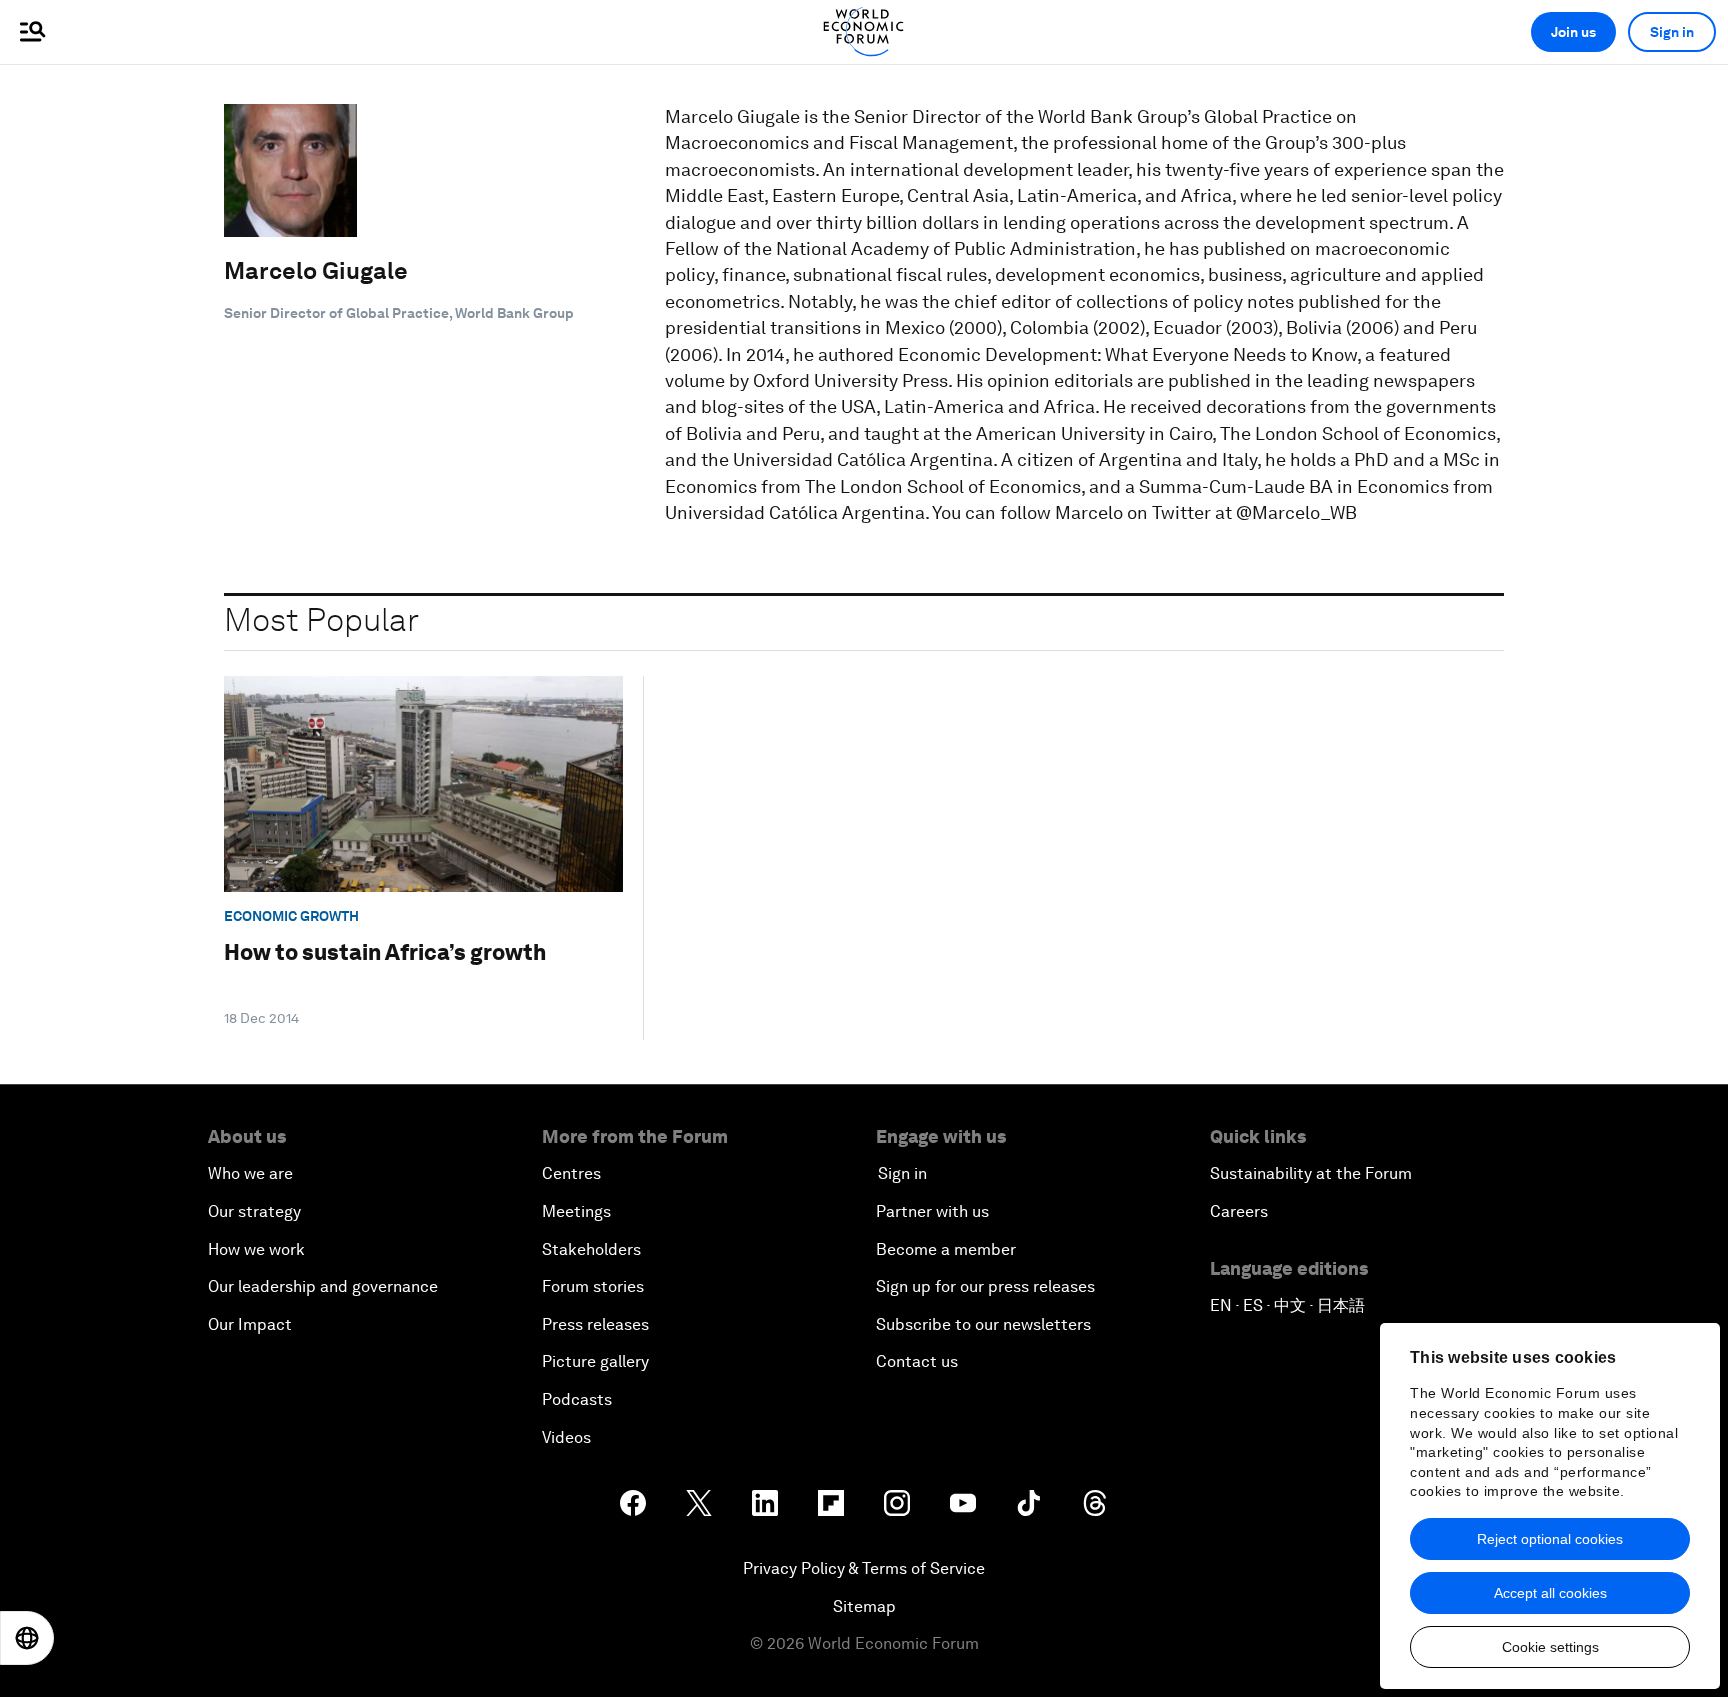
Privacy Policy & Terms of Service (864, 1568)
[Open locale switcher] (27, 1638)
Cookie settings (1550, 1647)
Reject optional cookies (1550, 1539)
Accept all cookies (1550, 1593)
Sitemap (864, 1606)
